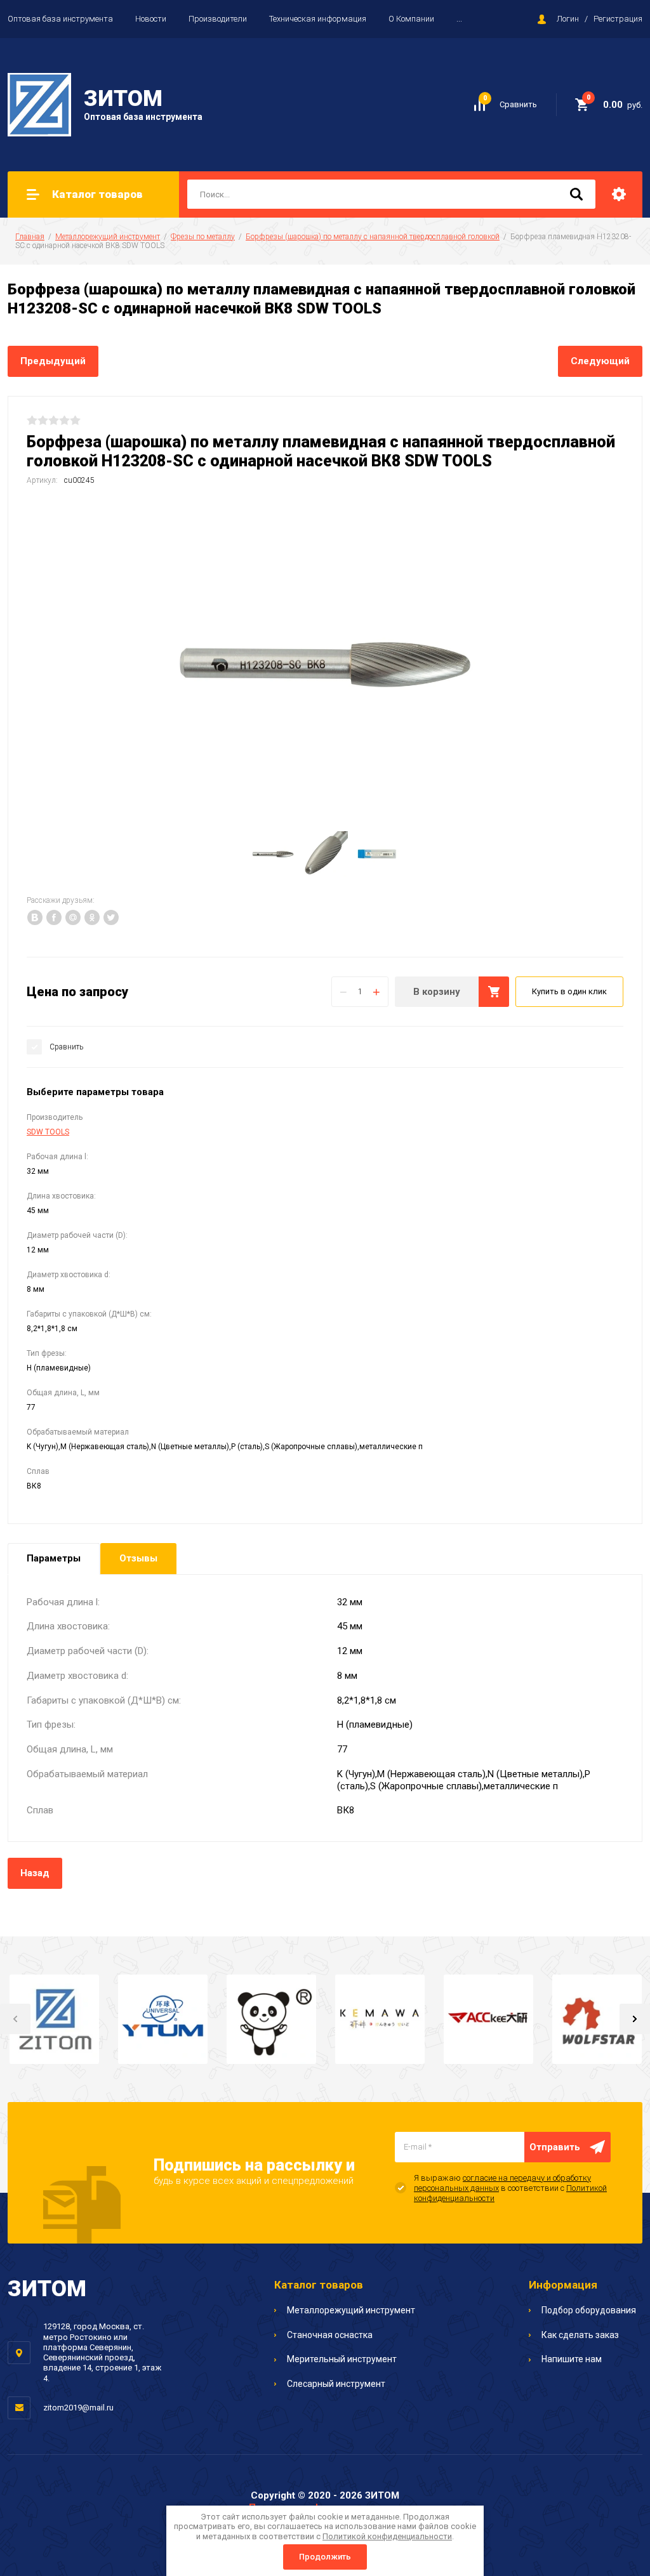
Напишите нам (572, 2359)
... (459, 19)
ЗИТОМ (123, 99)
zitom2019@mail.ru (78, 2408)
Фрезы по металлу (203, 237)
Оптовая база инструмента (60, 19)
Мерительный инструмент (342, 2359)
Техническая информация (318, 19)
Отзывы (138, 1558)
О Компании (411, 19)
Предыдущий (53, 361)
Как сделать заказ (580, 2335)
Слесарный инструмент (336, 2384)
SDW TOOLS (48, 1132)
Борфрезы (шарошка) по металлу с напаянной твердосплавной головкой (373, 237)
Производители (218, 19)
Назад (35, 1873)
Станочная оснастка (330, 2335)
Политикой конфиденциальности (387, 2536)
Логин (568, 19)
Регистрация (618, 19)
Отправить (555, 2147)
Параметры (54, 1558)
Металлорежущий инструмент (108, 237)
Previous (15, 2019)
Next (635, 2019)
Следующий (600, 361)
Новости (151, 19)
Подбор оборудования (589, 2310)
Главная (30, 237)
